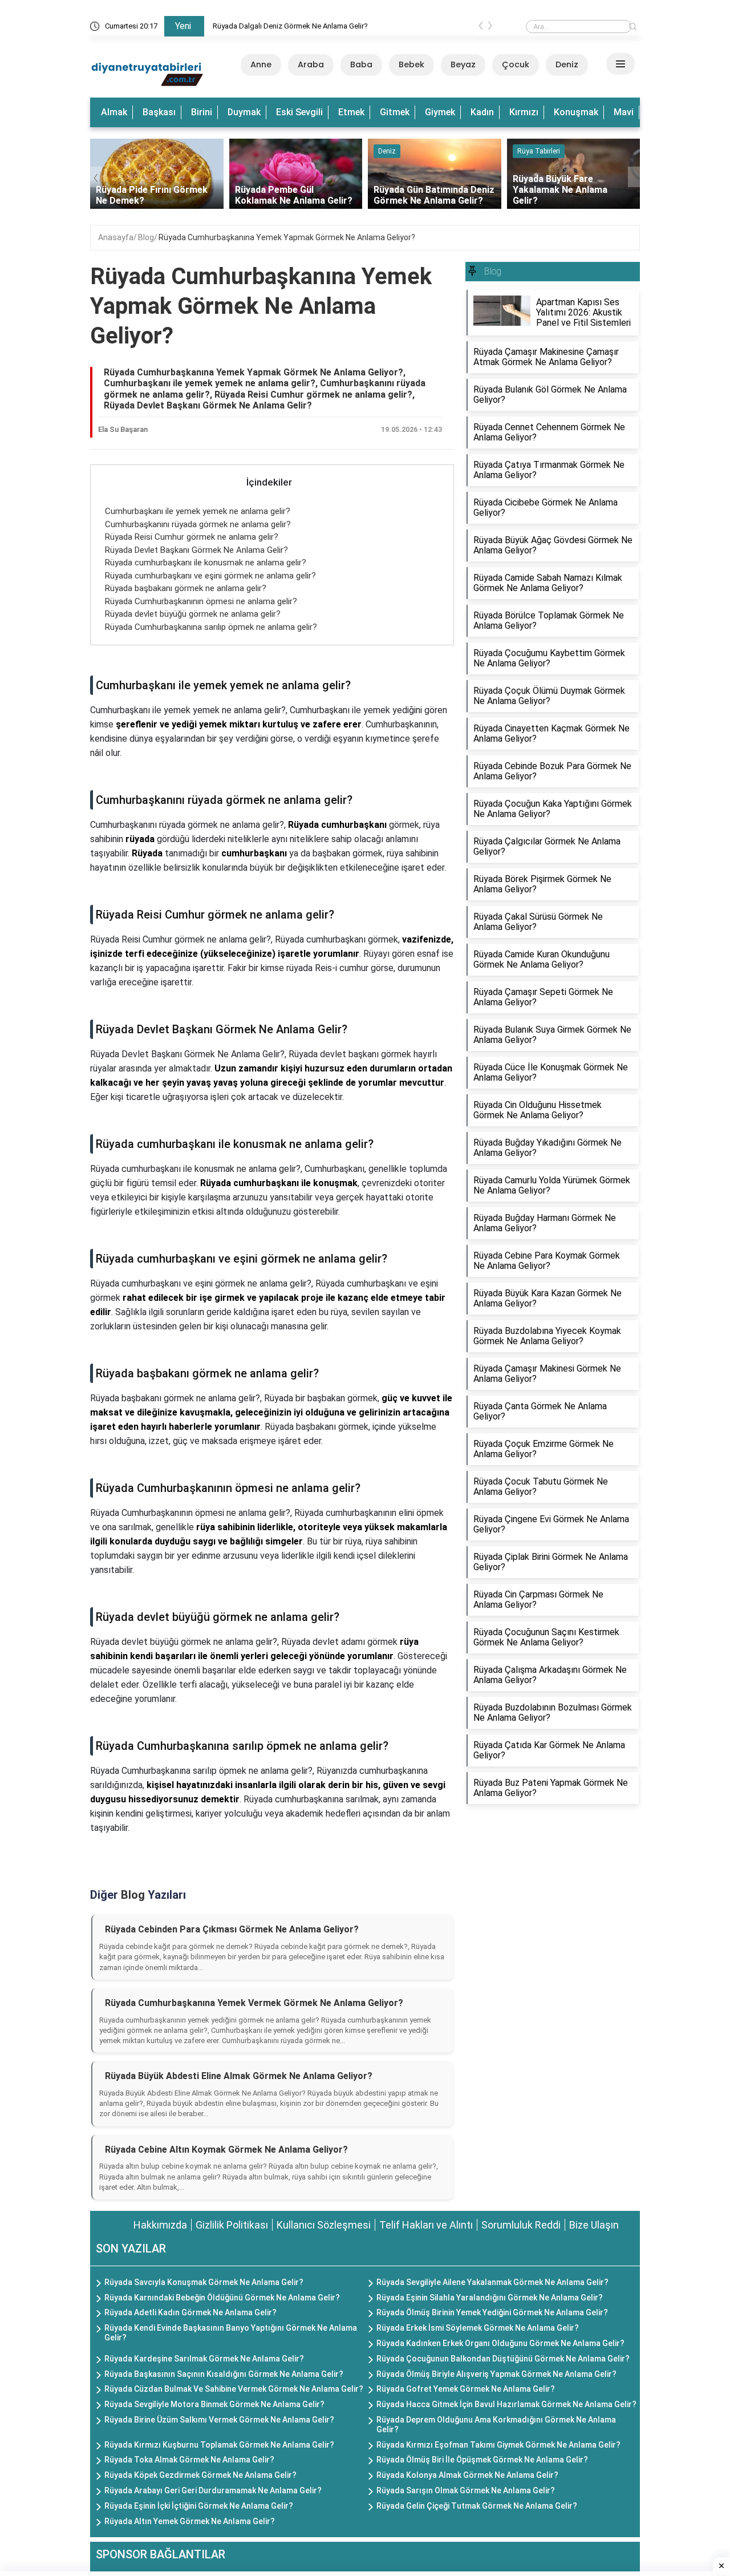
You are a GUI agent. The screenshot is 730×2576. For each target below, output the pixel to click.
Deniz (567, 64)
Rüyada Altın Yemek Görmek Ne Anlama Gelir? (190, 2521)
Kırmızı (524, 112)
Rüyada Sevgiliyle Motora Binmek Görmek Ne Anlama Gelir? (214, 2404)
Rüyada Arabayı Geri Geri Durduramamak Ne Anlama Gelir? (213, 2490)
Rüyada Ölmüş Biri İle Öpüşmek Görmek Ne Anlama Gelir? (482, 2460)
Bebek (411, 64)
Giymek (440, 112)
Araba (311, 64)
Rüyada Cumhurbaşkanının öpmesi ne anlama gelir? (201, 601)
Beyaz (463, 64)
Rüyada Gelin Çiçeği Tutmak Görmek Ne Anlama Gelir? (477, 2506)
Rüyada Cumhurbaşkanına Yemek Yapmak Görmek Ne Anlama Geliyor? (287, 237)
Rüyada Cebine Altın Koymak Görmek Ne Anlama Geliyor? (226, 2150)
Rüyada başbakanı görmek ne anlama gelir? (186, 588)
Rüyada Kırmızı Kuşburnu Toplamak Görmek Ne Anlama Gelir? (219, 2445)
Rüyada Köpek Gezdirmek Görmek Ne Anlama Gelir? (200, 2475)
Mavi (624, 112)
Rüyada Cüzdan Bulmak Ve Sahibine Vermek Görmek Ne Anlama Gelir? (234, 2389)
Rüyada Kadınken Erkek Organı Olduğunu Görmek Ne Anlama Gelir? (500, 2343)
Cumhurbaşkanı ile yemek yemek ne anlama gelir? (198, 511)
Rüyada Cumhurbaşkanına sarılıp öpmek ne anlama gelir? (211, 627)
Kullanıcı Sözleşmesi (324, 2225)
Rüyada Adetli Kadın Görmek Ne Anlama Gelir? (190, 2312)
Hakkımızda (160, 2225)
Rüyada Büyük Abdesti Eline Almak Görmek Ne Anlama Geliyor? (239, 2076)
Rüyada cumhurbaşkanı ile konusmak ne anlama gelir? (206, 563)
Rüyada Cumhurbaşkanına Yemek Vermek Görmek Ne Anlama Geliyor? (254, 2003)
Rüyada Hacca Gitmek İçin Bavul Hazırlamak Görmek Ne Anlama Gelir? (506, 2404)
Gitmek (395, 112)
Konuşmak (576, 112)
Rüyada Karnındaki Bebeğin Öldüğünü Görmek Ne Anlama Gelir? (222, 2298)
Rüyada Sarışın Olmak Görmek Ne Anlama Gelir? (466, 2490)
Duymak (244, 112)
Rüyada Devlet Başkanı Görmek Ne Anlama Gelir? (196, 550)
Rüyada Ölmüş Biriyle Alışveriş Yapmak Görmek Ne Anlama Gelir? (496, 2374)
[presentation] (481, 28)
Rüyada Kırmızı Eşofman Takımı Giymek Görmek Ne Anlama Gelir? (498, 2445)
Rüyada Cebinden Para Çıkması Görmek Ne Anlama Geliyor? (232, 1929)
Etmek (351, 112)
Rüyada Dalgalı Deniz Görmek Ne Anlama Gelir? (290, 26)
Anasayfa (116, 237)
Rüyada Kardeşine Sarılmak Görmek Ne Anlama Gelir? (204, 2359)
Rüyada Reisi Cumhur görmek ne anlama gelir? (192, 537)
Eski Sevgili (299, 112)
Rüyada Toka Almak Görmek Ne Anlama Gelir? (189, 2460)
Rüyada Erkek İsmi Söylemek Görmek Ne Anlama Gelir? (478, 2328)
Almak (114, 112)
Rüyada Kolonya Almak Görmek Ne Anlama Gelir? (467, 2475)
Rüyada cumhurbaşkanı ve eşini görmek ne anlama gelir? (210, 576)
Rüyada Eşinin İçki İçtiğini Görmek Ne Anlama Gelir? (199, 2506)
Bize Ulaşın (594, 2225)
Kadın (482, 112)
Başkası (159, 112)
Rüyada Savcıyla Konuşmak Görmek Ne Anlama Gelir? (204, 2282)
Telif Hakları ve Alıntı (426, 2225)
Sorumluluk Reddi (521, 2225)
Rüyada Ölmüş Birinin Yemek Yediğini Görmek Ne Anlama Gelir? (492, 2312)
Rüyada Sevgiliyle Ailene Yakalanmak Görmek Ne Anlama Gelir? (492, 2282)
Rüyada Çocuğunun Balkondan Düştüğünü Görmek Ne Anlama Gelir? (503, 2359)
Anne (261, 64)
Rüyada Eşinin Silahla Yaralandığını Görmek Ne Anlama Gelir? (490, 2298)
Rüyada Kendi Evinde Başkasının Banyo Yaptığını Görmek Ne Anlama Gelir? (231, 2333)
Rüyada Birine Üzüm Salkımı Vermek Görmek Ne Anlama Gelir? (219, 2420)
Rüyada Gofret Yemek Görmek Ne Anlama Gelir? (466, 2389)
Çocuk (516, 64)
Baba (361, 64)
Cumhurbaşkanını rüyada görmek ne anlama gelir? (198, 524)
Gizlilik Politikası (232, 2225)
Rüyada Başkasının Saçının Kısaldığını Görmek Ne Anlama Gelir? (224, 2374)
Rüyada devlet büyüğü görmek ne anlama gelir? (193, 614)
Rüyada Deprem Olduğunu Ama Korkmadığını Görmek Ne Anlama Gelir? (496, 2425)
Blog (146, 237)
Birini (202, 112)
